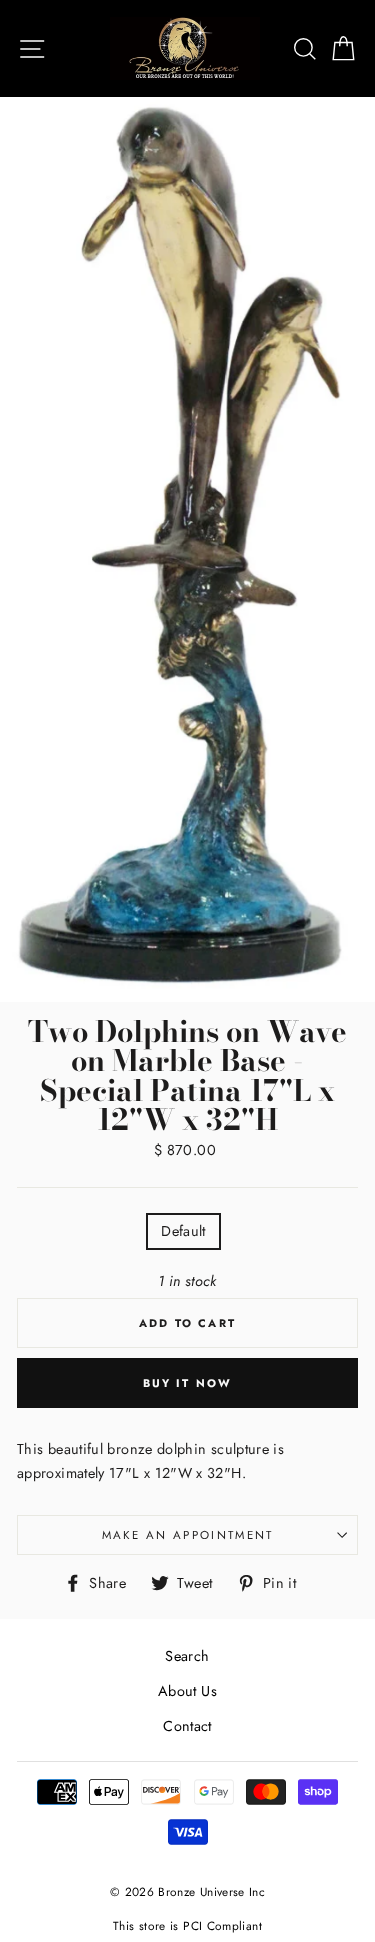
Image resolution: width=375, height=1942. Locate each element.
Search (187, 1656)
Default (183, 1231)
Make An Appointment (188, 1535)
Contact (187, 1726)
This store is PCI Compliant (187, 1925)
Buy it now (188, 1383)
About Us (187, 1691)
